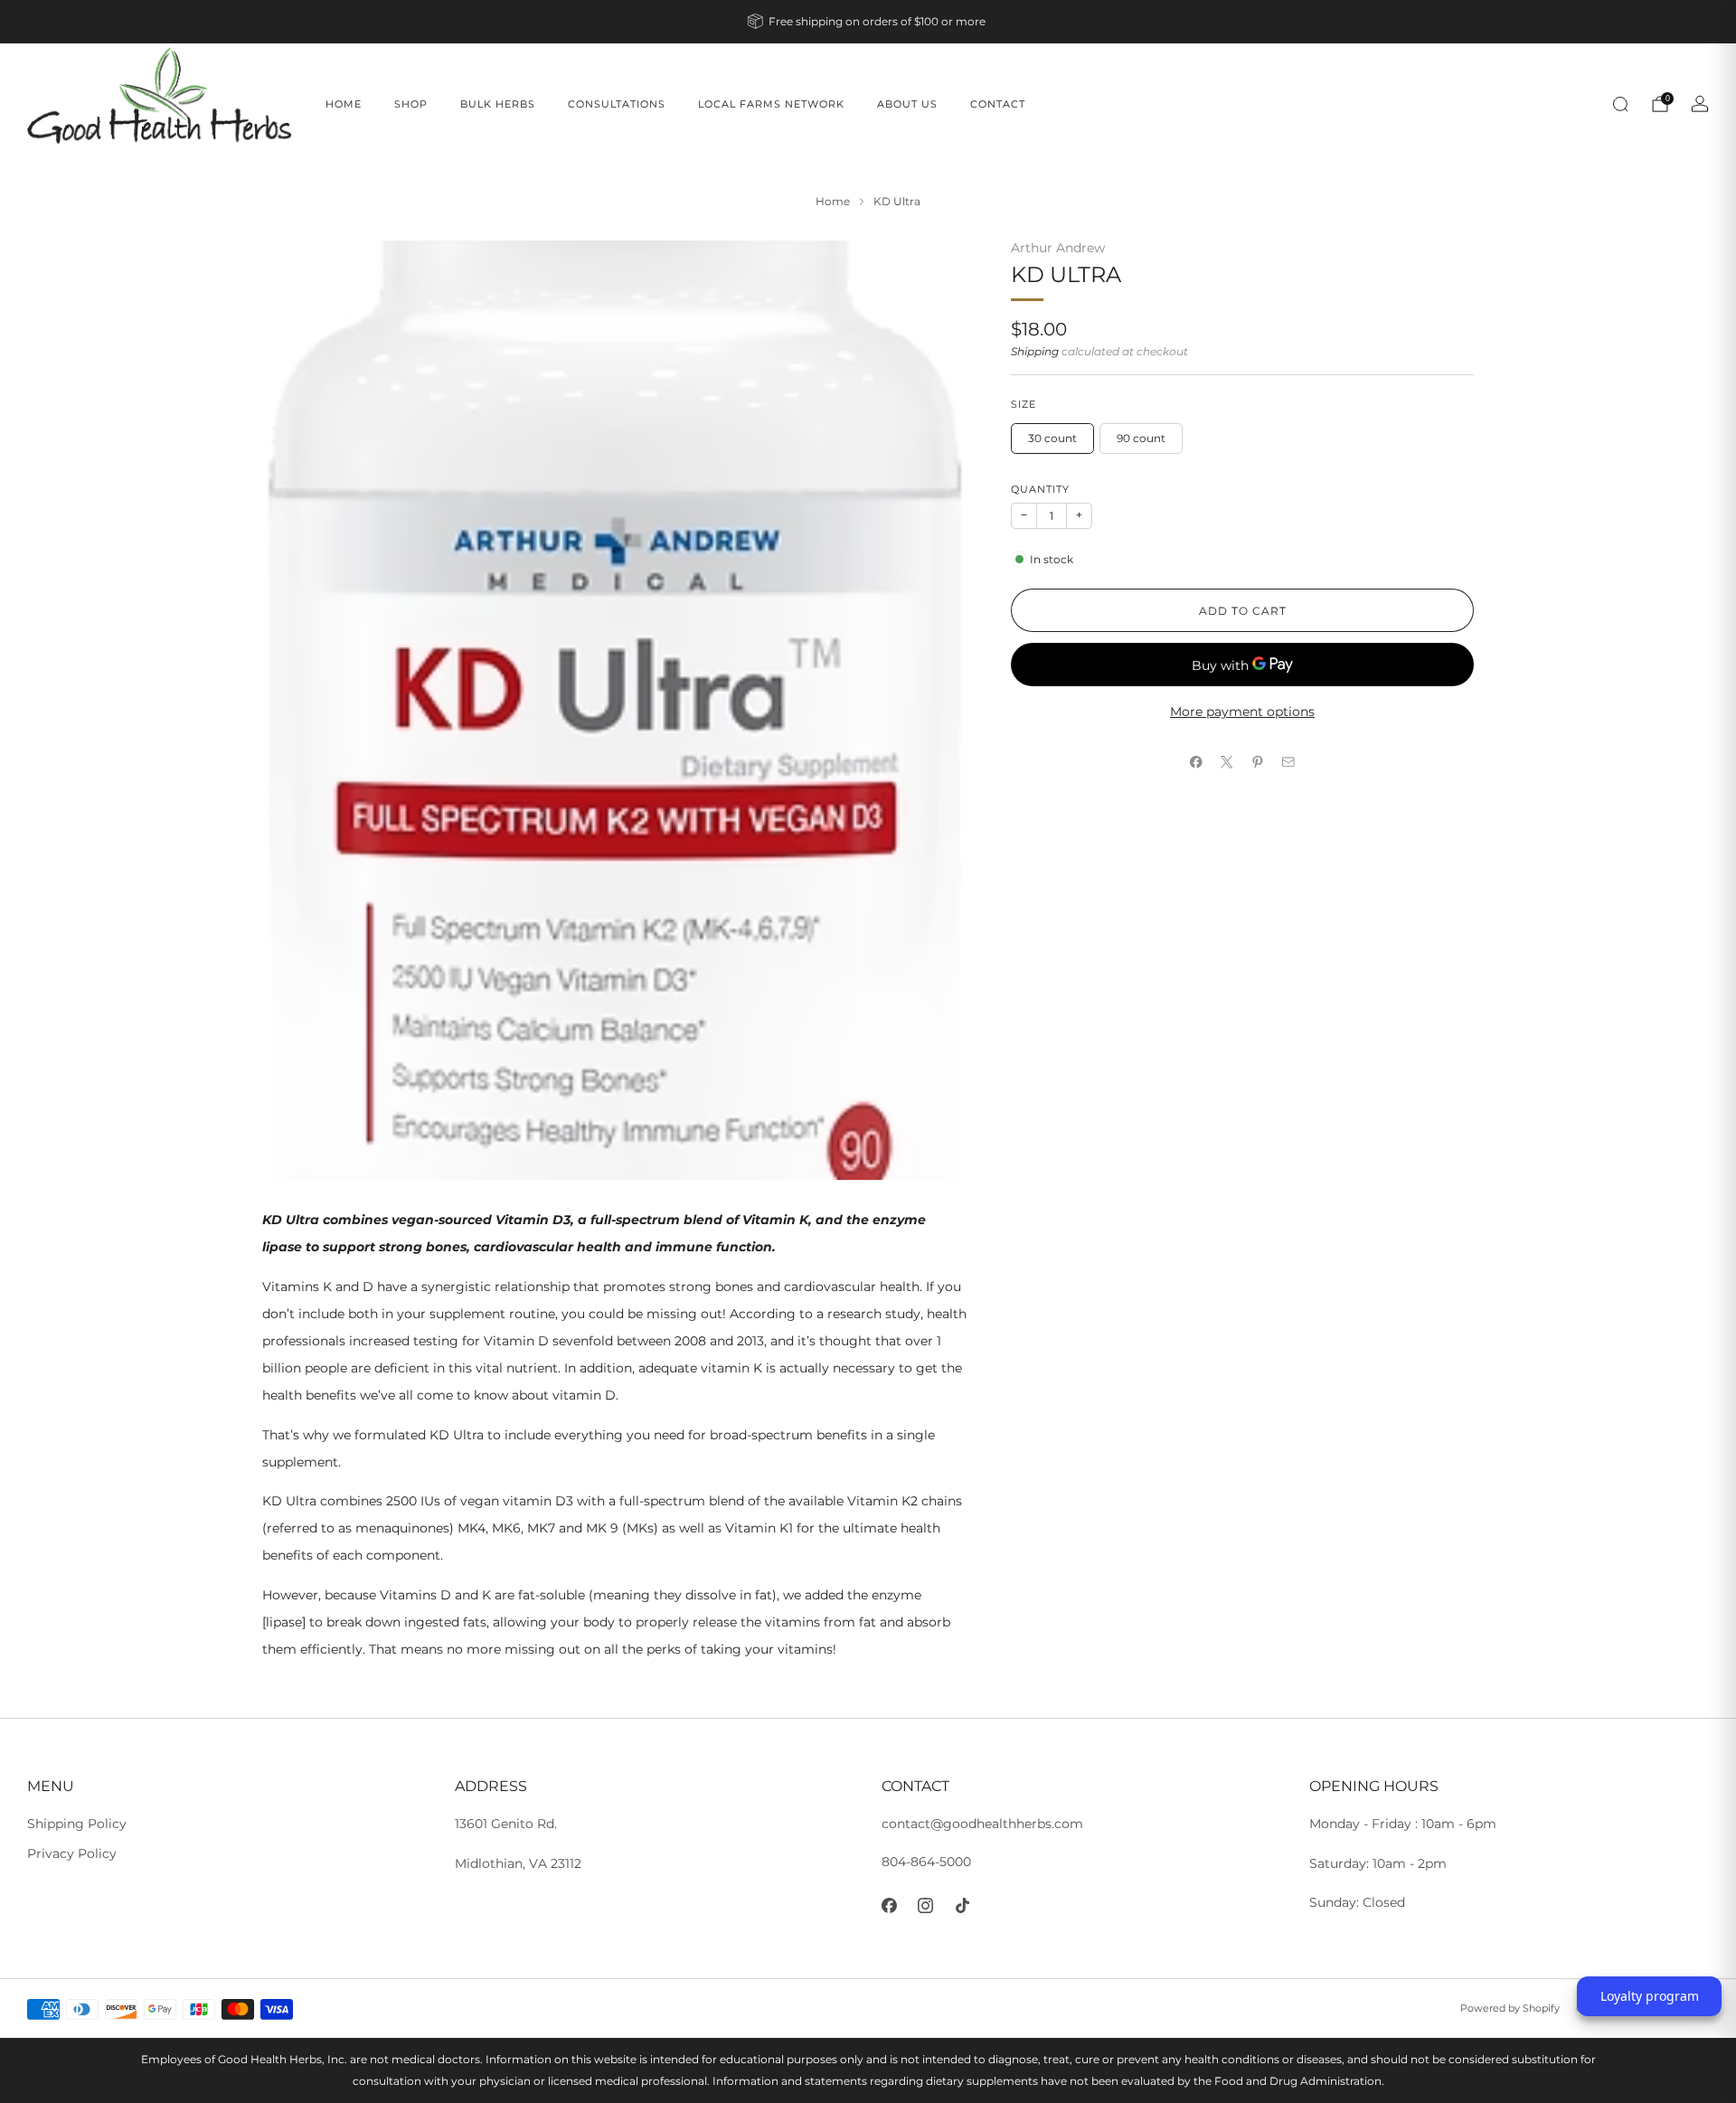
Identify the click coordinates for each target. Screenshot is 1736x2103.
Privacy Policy (72, 1853)
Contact (998, 104)
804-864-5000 (926, 1862)
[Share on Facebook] (1196, 762)
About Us (907, 104)
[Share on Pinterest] (1258, 762)
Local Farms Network (771, 104)
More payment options (1242, 712)
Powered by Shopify (1510, 2008)
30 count (1052, 437)
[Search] (1620, 104)
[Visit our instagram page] (926, 1905)
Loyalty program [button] (1650, 1996)
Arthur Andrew (1058, 248)
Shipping (1035, 351)
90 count (1141, 437)
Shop (411, 104)
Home (344, 104)
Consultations (617, 104)
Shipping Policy (77, 1824)
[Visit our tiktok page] (962, 1905)
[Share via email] (1288, 762)
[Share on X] (1227, 762)
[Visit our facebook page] (889, 1905)
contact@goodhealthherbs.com (982, 1824)
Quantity (1040, 489)
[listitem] (868, 22)
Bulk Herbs (498, 104)
